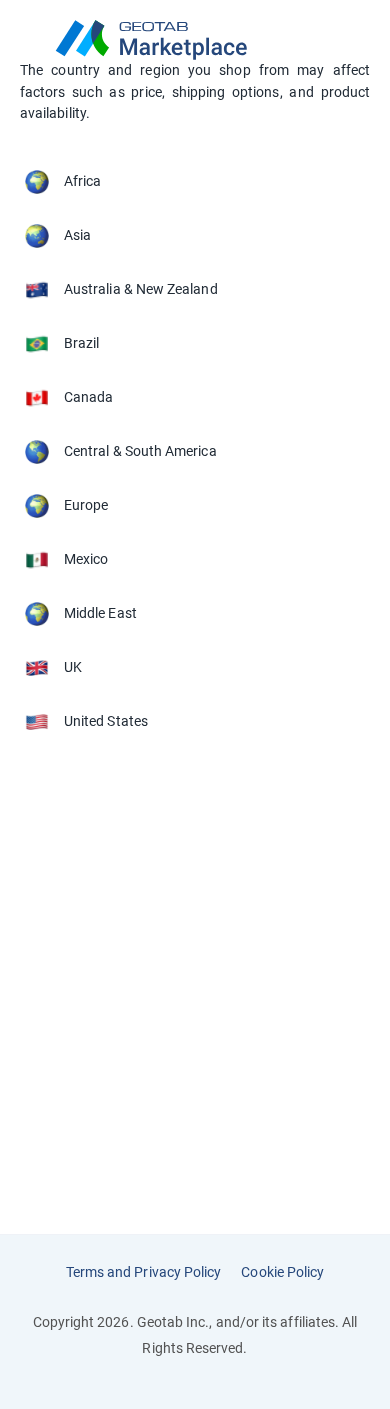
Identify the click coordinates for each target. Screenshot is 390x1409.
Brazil (81, 343)
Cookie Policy (282, 1272)
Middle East (100, 613)
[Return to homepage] (195, 40)
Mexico (86, 559)
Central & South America (140, 451)
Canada (88, 397)
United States (106, 721)
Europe (86, 505)
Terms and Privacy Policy (144, 1272)
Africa (82, 181)
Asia (77, 235)
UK (73, 667)
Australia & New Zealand (141, 289)
